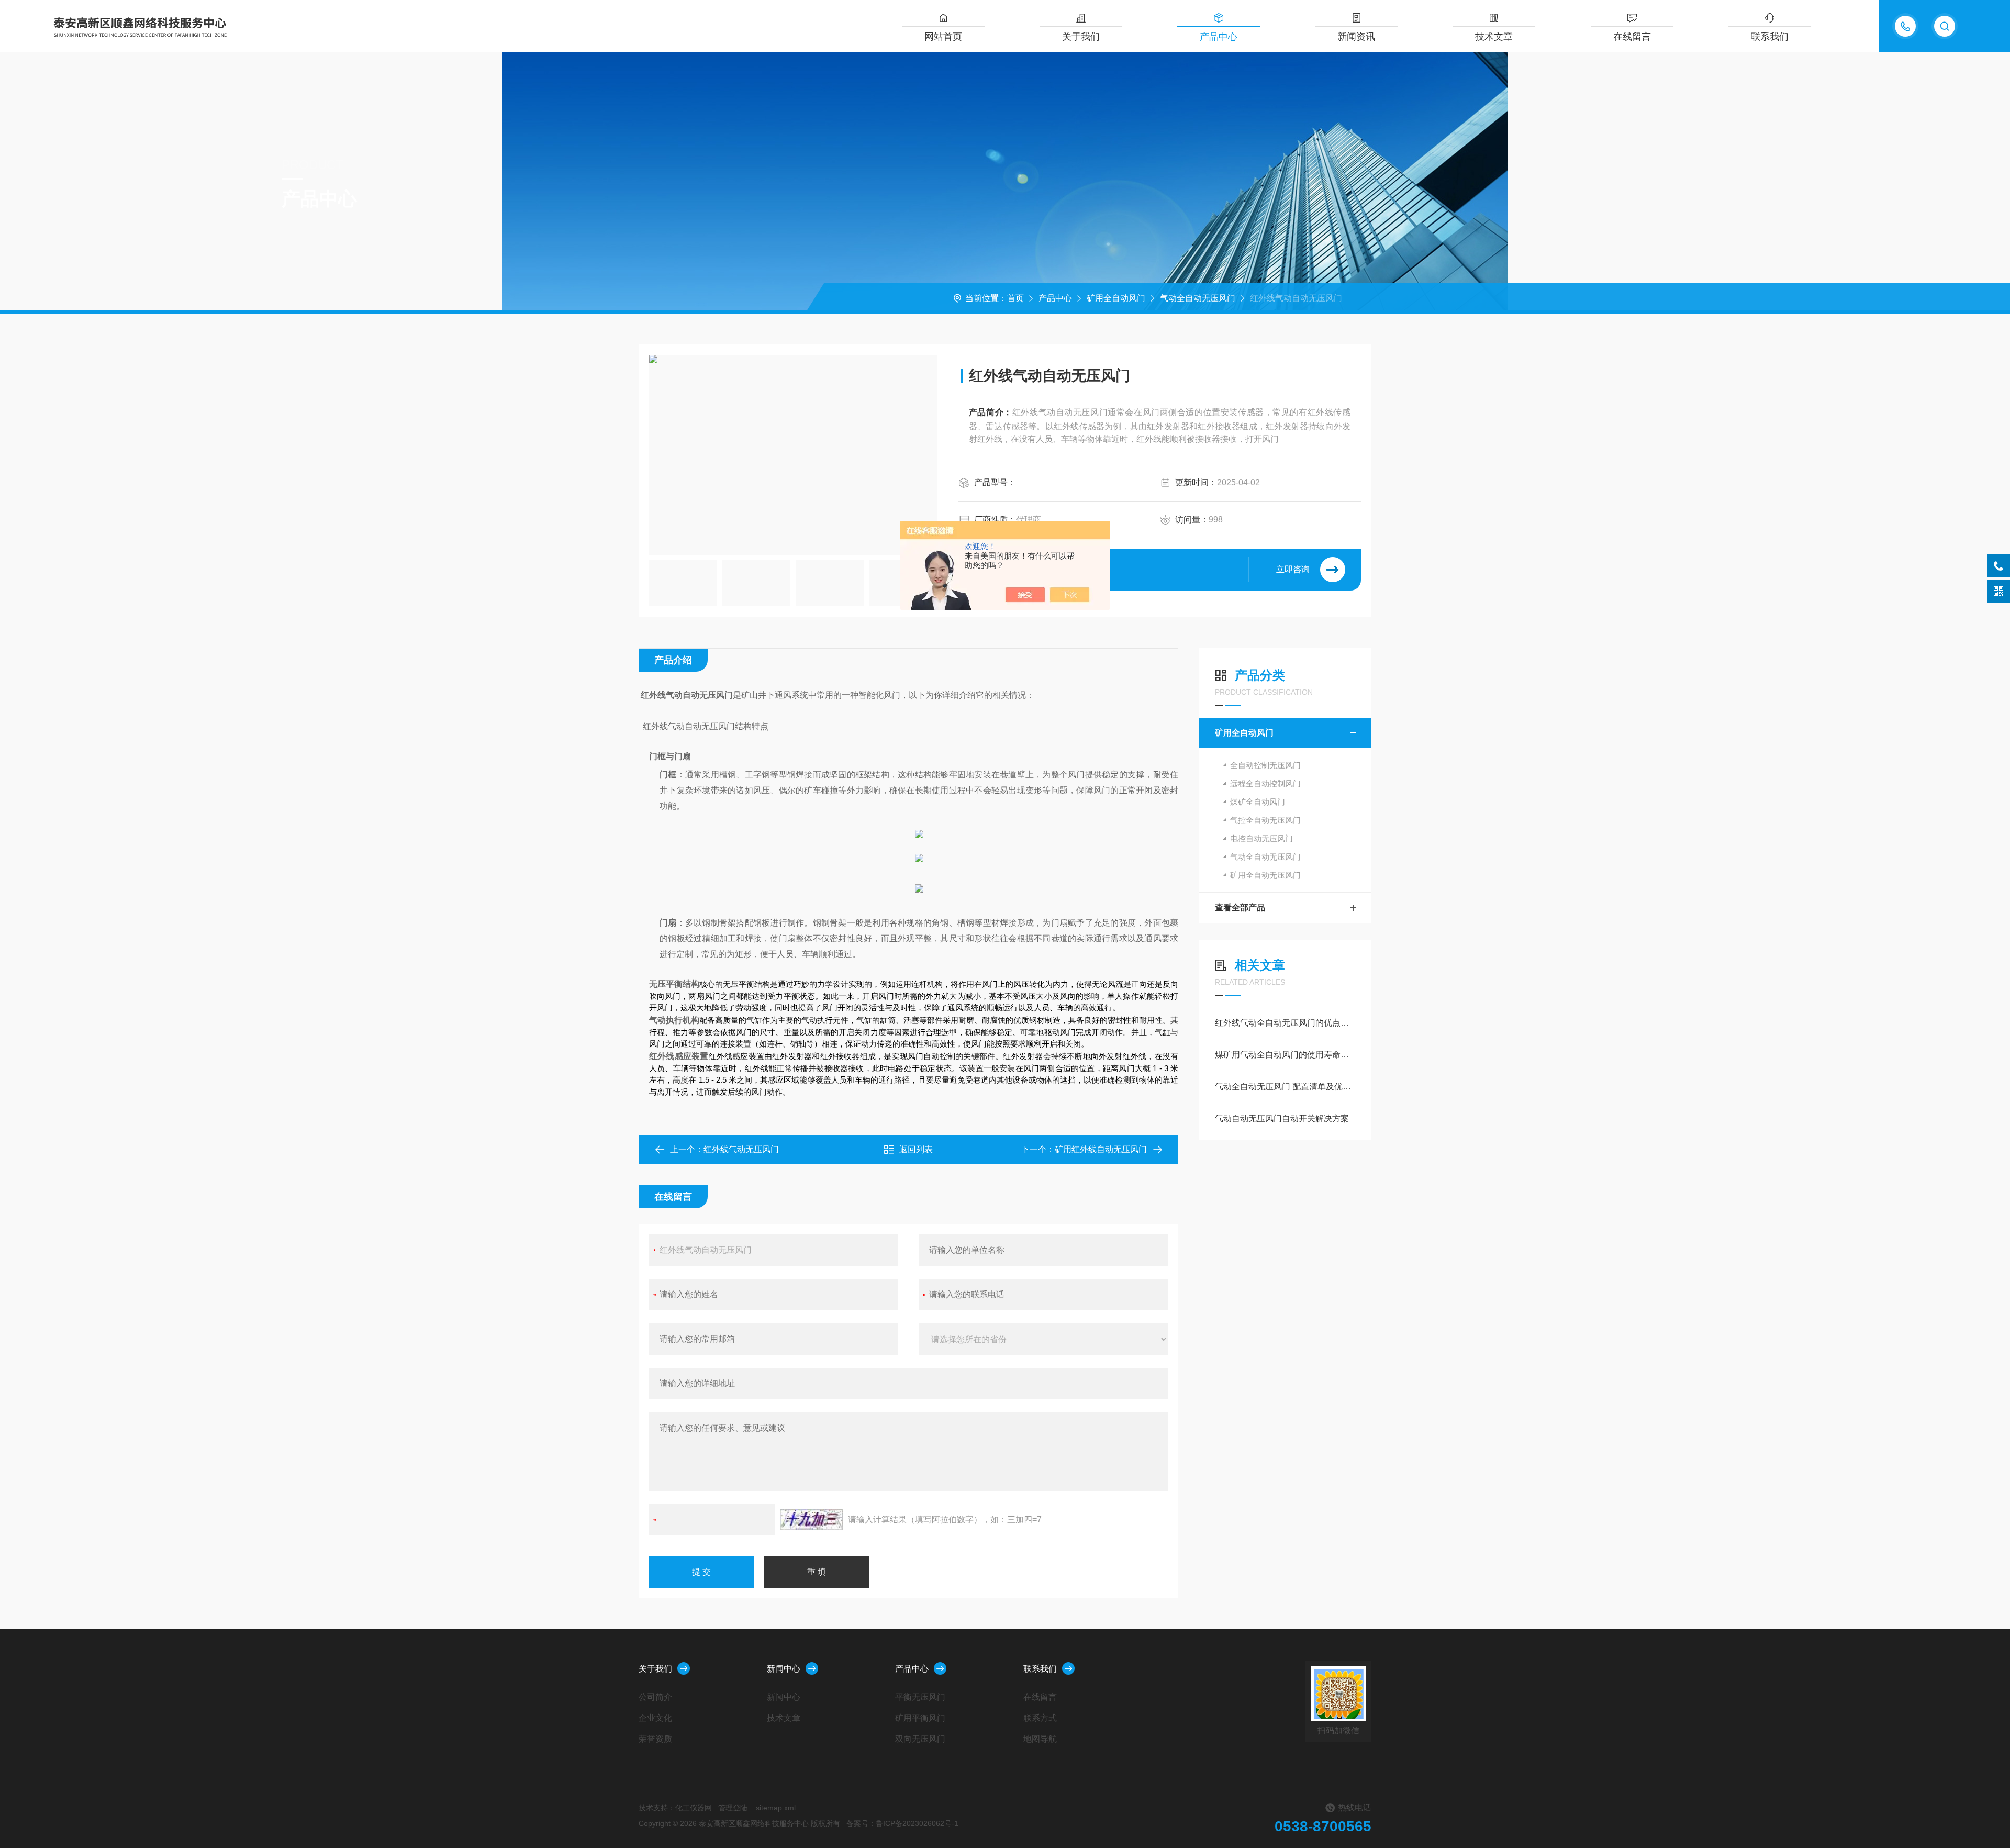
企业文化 (655, 1718)
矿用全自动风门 (1116, 298)
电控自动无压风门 (1261, 838)
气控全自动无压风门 (1265, 820)
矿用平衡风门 (920, 1718)
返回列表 (916, 1149)
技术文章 (1494, 37)
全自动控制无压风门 (1265, 765)
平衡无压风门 (920, 1697)
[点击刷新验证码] (811, 1520)
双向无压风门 (920, 1739)
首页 (1015, 298)
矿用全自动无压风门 (1265, 875)
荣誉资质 (655, 1739)
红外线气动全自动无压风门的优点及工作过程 (1285, 1023)
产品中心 (1219, 37)
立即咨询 (1293, 569)
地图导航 (1040, 1739)
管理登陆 (733, 1808)
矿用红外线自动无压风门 (1101, 1149)
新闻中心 (784, 1669)
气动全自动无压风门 (1198, 298)
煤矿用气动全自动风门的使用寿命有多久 (1285, 1055)
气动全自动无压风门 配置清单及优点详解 (1285, 1087)
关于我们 (1081, 37)
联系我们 (1770, 37)
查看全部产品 (1240, 908)
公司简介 (655, 1697)
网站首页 (943, 37)
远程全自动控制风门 (1265, 783)
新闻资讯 (1356, 37)
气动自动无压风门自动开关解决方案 (1282, 1118)
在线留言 (1632, 37)
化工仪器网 (694, 1808)
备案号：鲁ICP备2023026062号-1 (902, 1823)
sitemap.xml (776, 1808)
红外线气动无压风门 (741, 1149)
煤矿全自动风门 (1258, 802)
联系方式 (1040, 1718)
